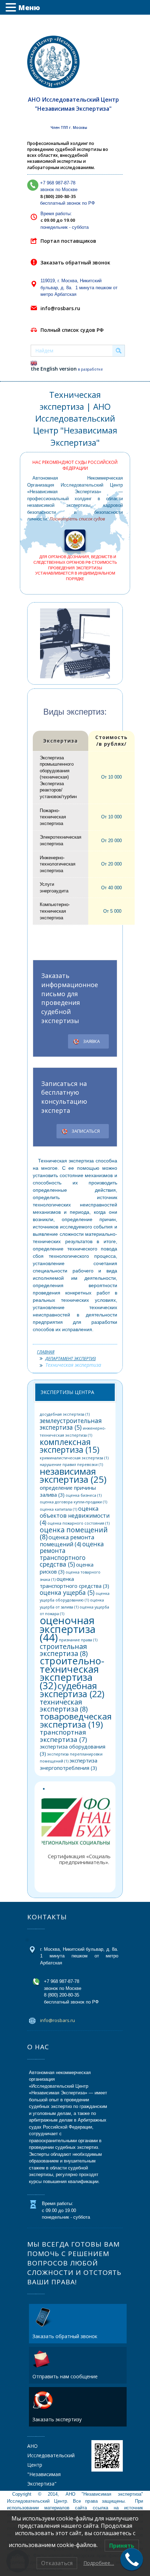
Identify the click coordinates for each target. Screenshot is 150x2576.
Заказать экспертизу (57, 2419)
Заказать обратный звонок (75, 262)
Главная (46, 1352)
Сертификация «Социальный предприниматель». (84, 1859)
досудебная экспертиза (65, 1414)
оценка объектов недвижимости (75, 1516)
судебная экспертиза (72, 1690)
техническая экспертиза (64, 1706)
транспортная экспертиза (63, 1736)
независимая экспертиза (73, 1475)
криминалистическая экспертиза (74, 1458)
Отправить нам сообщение (65, 2376)
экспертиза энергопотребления (69, 1764)
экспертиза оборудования (73, 1750)
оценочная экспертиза (68, 1629)
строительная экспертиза (64, 1650)
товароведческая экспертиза (76, 1720)
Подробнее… (99, 2563)
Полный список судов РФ (72, 330)
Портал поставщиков (68, 241)
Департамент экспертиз (70, 1359)
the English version (54, 369)
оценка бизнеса (84, 1495)
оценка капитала (58, 1509)
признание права (78, 1640)
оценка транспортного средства (74, 1582)
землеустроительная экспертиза (71, 1424)
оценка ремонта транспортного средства (72, 1554)
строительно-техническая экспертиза (72, 1673)
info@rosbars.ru (60, 308)
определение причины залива (68, 1491)
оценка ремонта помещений (67, 1541)
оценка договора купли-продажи (73, 1502)
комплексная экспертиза (70, 1446)
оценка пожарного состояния (78, 1523)
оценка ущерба (67, 1593)
